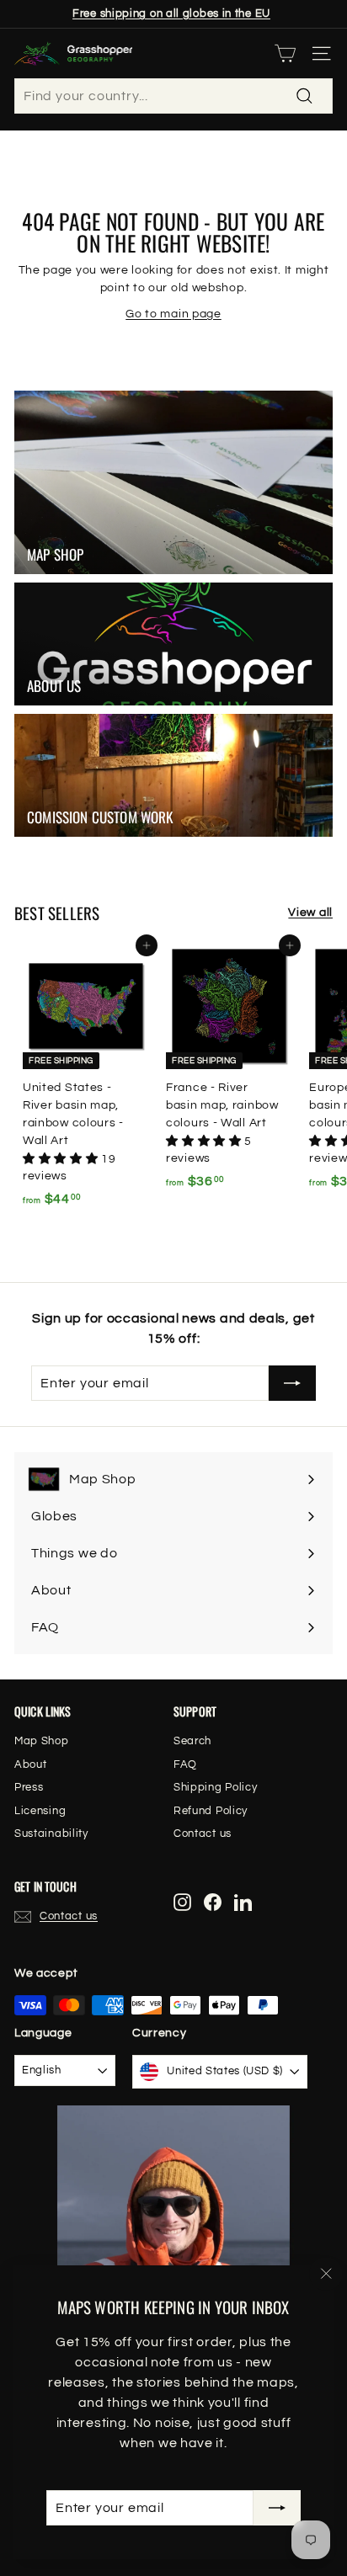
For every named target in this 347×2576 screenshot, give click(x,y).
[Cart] (285, 53)
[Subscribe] (277, 2508)
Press (29, 1787)
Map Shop (42, 1741)
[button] (62, 1159)
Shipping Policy (216, 1787)
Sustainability (51, 1834)
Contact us (203, 1834)
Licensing (40, 1811)
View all (310, 913)
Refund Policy (211, 1811)
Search (192, 1741)
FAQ (185, 1764)
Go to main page (173, 314)
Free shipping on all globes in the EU (171, 13)
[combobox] (173, 96)
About (31, 1764)
